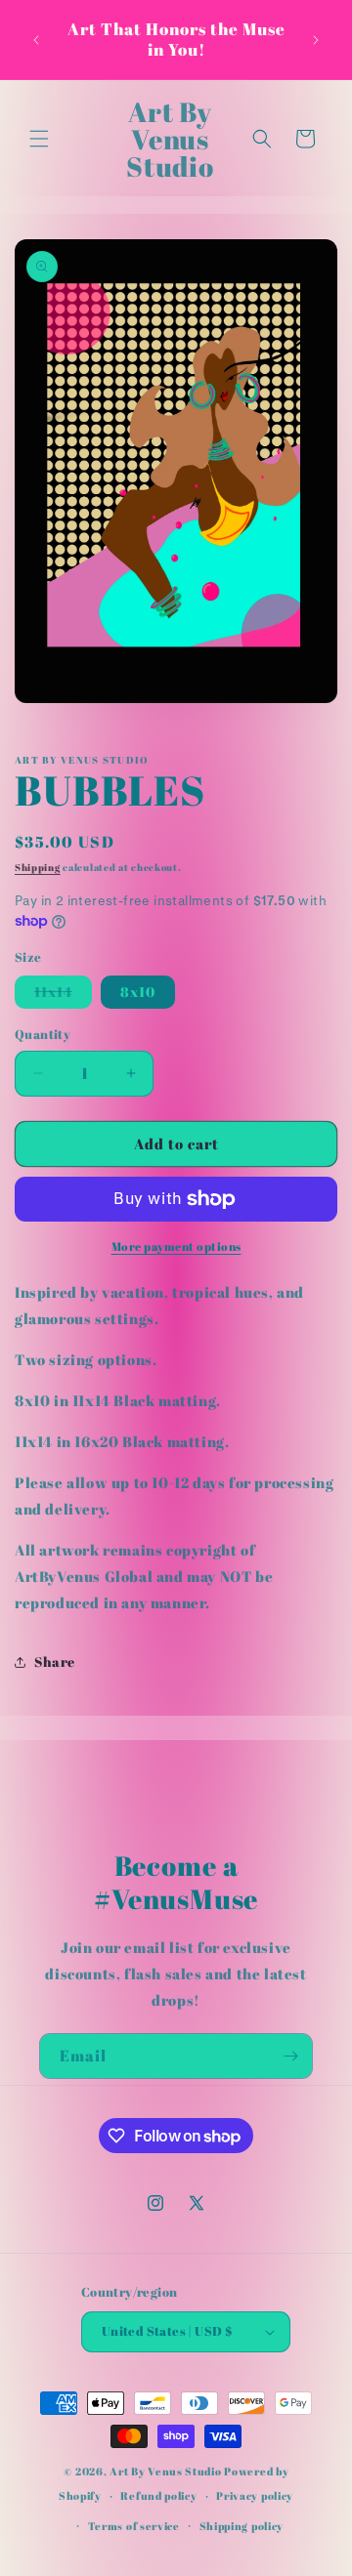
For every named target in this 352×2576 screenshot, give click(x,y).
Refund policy (158, 2495)
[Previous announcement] (36, 40)
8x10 (138, 992)
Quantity (43, 1034)
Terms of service (134, 2526)
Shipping (38, 867)
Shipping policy (242, 2526)
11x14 (63, 995)
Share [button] (55, 1662)
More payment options (176, 1246)
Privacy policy (255, 2495)
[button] (39, 139)
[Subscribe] (290, 2056)
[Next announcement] (316, 40)
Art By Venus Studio (165, 2471)
